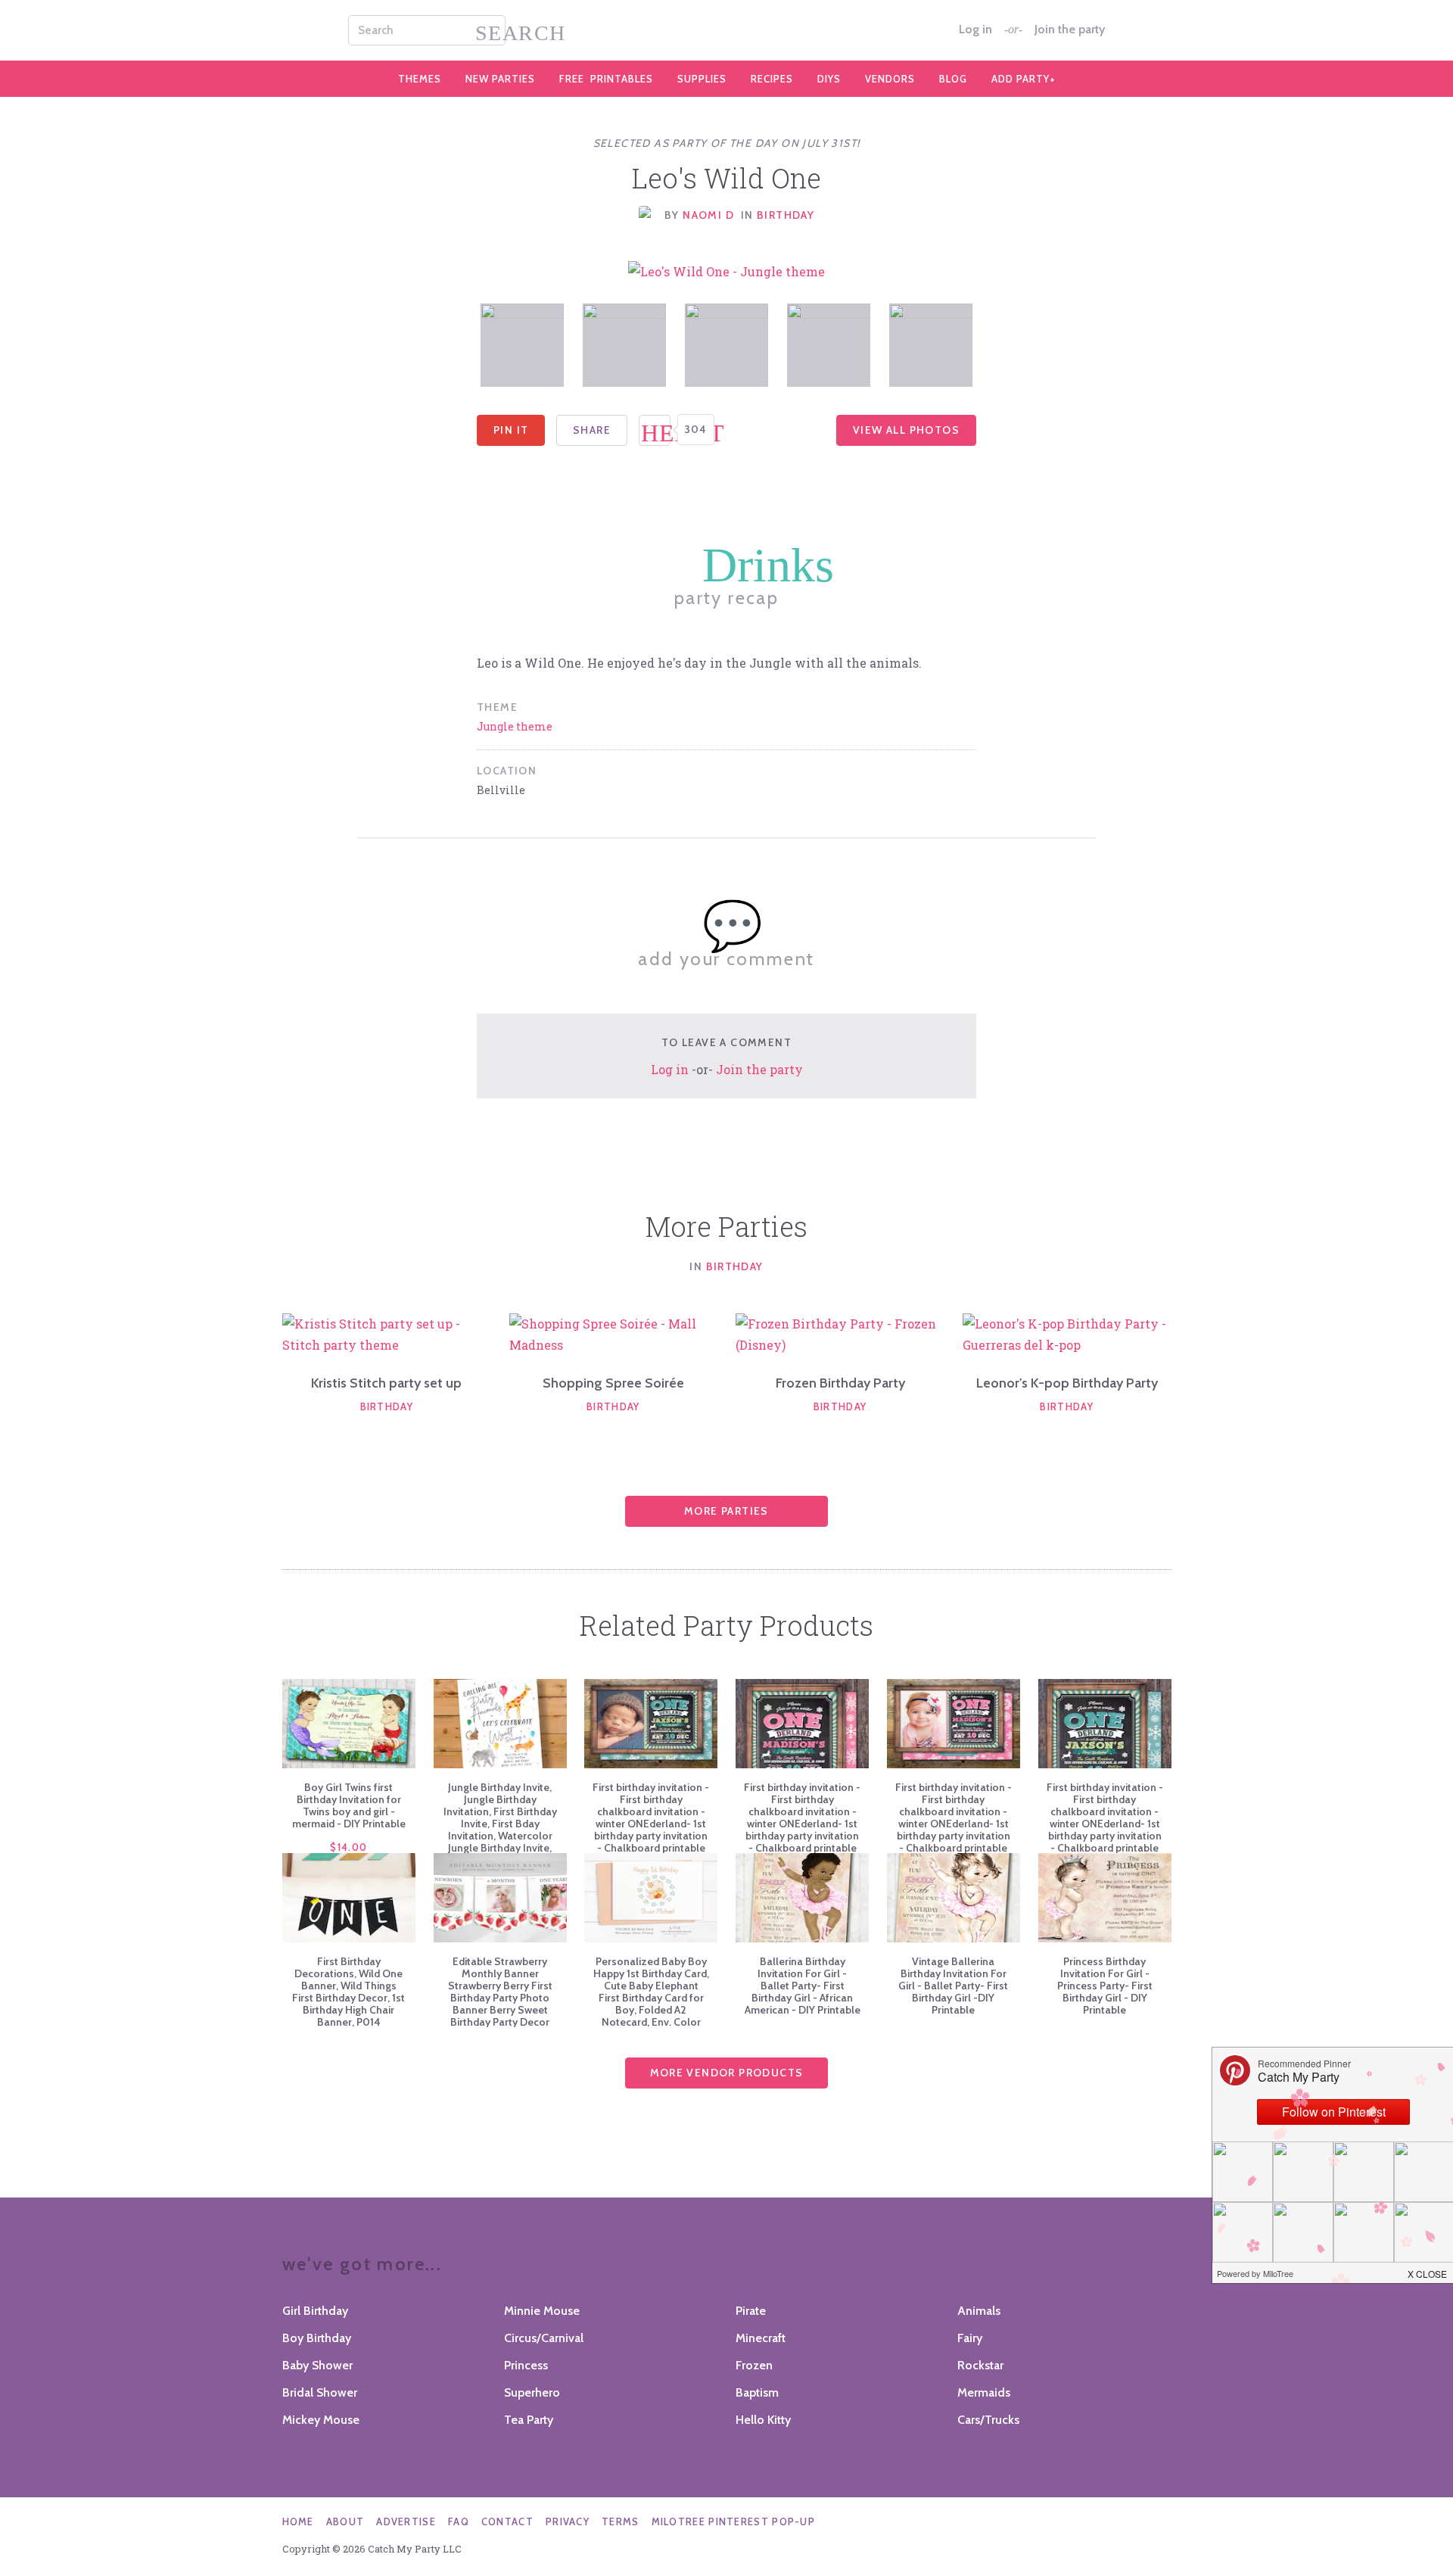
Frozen (754, 2365)
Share (592, 430)
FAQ (459, 2521)
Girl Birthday (315, 2311)
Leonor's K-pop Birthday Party (1067, 1383)
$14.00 (348, 1847)
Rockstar (980, 2365)
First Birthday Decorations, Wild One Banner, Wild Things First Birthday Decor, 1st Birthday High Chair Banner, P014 (348, 1992)
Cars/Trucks (988, 2420)
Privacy (568, 2521)
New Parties (500, 79)
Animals (979, 2311)
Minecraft (761, 2338)
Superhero (532, 2392)
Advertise (406, 2521)
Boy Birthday (317, 2338)
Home (298, 2521)
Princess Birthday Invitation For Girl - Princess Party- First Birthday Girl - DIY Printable (1105, 1986)
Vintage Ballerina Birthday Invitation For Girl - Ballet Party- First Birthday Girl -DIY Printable (953, 1986)
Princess (526, 2365)
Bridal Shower (320, 2392)
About (345, 2521)
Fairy (970, 2338)
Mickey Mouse (321, 2420)
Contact (507, 2521)
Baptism (757, 2392)
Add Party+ (1024, 79)
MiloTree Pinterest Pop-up (734, 2521)
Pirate (751, 2311)
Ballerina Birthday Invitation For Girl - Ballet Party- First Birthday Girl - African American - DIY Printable (803, 1986)
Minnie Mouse (542, 2311)
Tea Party (529, 2420)
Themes (420, 79)
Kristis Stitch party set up (386, 1383)
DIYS (829, 79)
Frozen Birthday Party (840, 1383)
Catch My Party (726, 30)
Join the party (1070, 30)
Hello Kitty (763, 2420)
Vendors (890, 79)
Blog (953, 79)
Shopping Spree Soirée (613, 1383)
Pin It (511, 430)
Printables (606, 79)
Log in (975, 30)
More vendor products (727, 2073)
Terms (621, 2521)
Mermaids (984, 2392)
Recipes (772, 79)
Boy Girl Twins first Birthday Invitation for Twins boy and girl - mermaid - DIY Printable (349, 1805)
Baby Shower (317, 2365)
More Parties (726, 1511)
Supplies (702, 79)
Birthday (786, 215)
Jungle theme (515, 726)
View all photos (906, 430)
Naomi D (708, 215)
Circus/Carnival (544, 2338)
